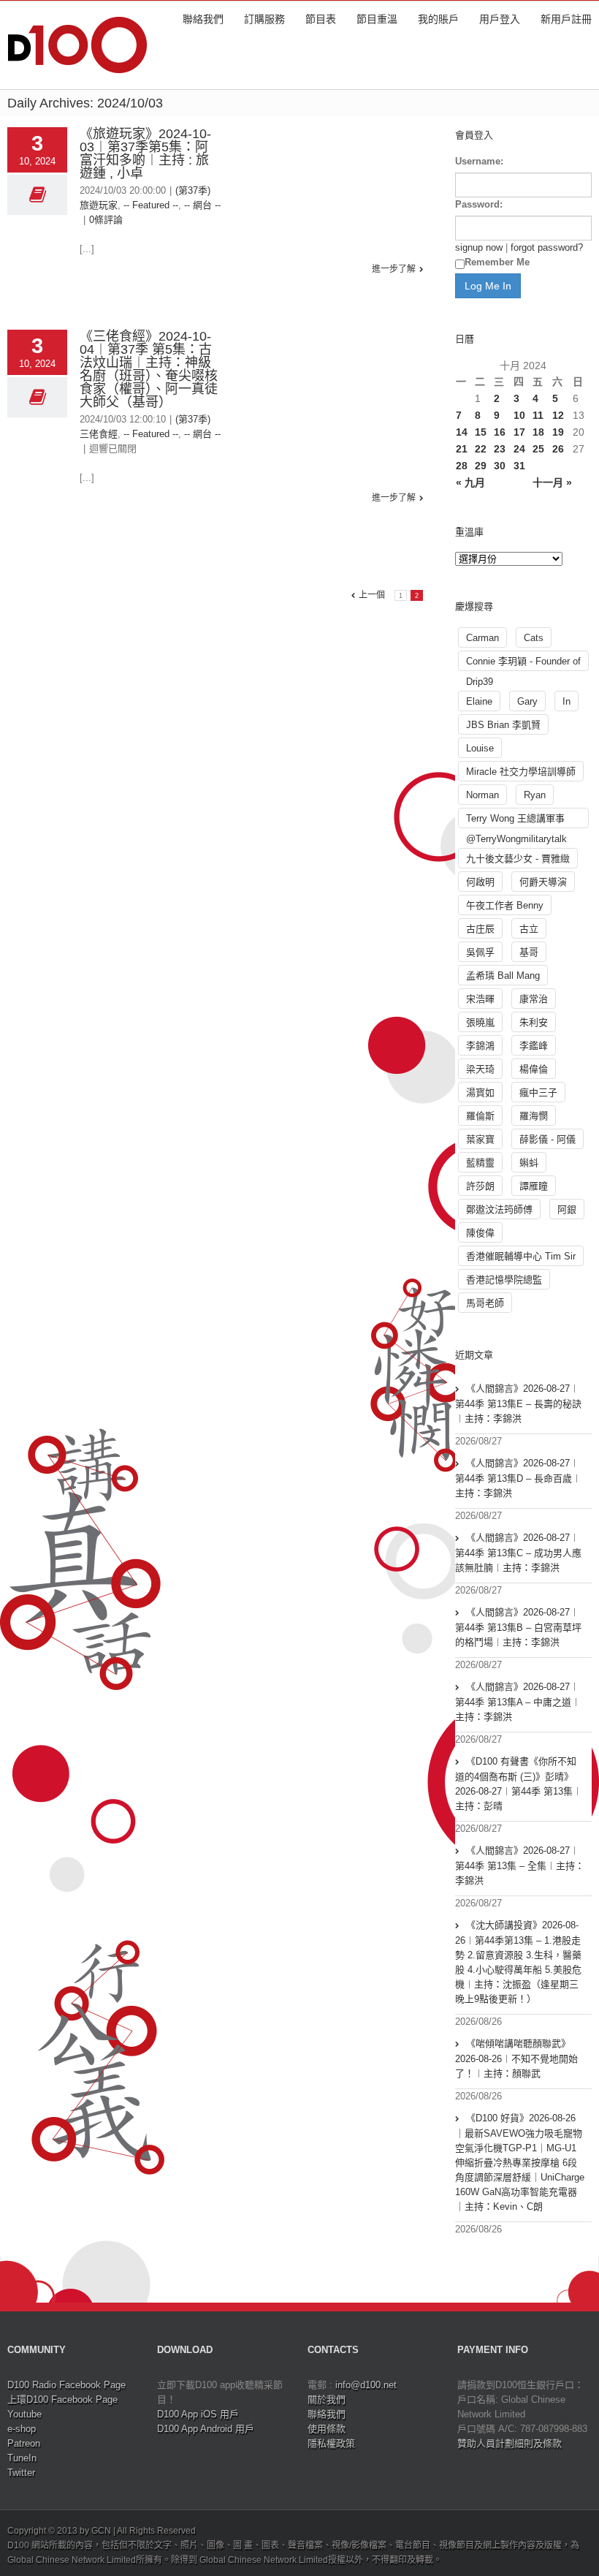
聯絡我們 (203, 19)
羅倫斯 (480, 1116)
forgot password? (547, 247)
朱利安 (534, 1022)
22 (481, 449)
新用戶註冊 (566, 19)
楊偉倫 (534, 1069)
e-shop (22, 2429)
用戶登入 (500, 19)
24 (519, 449)
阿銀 (567, 1209)
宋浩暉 (480, 999)
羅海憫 (534, 1116)
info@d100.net (366, 2385)
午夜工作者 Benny (505, 905)
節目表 (321, 19)
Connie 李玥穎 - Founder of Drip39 (523, 663)
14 (462, 432)
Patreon (24, 2443)
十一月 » (552, 482)
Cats (534, 638)
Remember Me (497, 262)
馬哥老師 (485, 1303)
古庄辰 (480, 929)
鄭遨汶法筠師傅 (499, 1209)
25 (538, 449)
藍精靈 (480, 1163)
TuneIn (22, 2458)
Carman (482, 638)
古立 (529, 929)
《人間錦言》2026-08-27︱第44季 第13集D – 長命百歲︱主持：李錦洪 (518, 1478)
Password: (479, 204)
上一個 (372, 595)
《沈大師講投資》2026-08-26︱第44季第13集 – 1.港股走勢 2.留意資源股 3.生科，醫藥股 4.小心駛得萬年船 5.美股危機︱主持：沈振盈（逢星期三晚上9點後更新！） (518, 1962)
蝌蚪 (529, 1163)
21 (462, 449)
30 (500, 466)
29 (481, 466)
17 (519, 432)
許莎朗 (480, 1186)
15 (481, 432)
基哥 (529, 952)
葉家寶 (480, 1139)
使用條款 (327, 2429)
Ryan (535, 795)
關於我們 (327, 2399)
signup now (479, 247)
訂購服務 (264, 19)
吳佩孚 (480, 952)
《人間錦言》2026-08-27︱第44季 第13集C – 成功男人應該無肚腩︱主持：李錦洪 (518, 1553)
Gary (527, 701)
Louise (480, 748)
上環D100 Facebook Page (62, 2399)
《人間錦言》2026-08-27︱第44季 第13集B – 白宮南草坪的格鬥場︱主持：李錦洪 (518, 1627)
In (566, 701)
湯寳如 (480, 1092)
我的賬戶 (438, 19)
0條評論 (106, 220)
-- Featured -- (151, 205)
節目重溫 (377, 19)
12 (558, 415)
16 (500, 432)
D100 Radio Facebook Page (66, 2385)
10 (519, 415)
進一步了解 (394, 269)
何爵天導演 (543, 882)
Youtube (24, 2414)
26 (558, 449)
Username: (479, 161)
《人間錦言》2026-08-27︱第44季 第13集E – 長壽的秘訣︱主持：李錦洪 (518, 1403)
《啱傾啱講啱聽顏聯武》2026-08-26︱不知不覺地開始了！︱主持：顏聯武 (516, 2058)
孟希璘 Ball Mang (503, 976)
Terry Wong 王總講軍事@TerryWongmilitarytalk (516, 821)
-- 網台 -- (202, 205)
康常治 (534, 999)
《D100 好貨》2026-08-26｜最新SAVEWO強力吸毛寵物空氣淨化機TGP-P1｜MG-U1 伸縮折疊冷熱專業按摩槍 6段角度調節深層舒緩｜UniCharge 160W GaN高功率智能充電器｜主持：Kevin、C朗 (520, 2162)
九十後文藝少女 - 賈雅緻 (518, 859)
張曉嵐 (480, 1022)
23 (500, 449)
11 (538, 415)
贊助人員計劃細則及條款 (510, 2443)
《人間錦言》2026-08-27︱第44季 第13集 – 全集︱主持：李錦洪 (520, 1865)
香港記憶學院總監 (504, 1280)
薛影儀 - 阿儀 (548, 1139)
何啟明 (480, 882)
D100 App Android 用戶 (206, 2429)
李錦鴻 (480, 1046)
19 (558, 432)
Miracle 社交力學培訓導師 (521, 772)
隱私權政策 (331, 2443)
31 (519, 466)
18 (538, 432)
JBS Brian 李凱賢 (503, 725)
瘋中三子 (538, 1092)
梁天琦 (480, 1069)
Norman (482, 795)
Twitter (21, 2473)
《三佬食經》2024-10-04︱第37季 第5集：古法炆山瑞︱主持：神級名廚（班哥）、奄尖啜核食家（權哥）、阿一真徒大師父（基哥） (149, 369)
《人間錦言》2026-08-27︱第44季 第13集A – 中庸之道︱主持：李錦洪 (518, 1702)
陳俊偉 (480, 1233)
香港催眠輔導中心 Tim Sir (521, 1256)
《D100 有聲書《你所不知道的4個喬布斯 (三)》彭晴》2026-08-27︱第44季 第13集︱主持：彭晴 (519, 1784)
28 (462, 466)
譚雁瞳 (534, 1186)
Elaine (479, 701)
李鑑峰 (534, 1046)
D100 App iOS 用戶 (198, 2414)
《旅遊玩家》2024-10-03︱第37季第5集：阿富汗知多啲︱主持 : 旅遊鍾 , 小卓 (145, 154)
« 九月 (470, 482)
